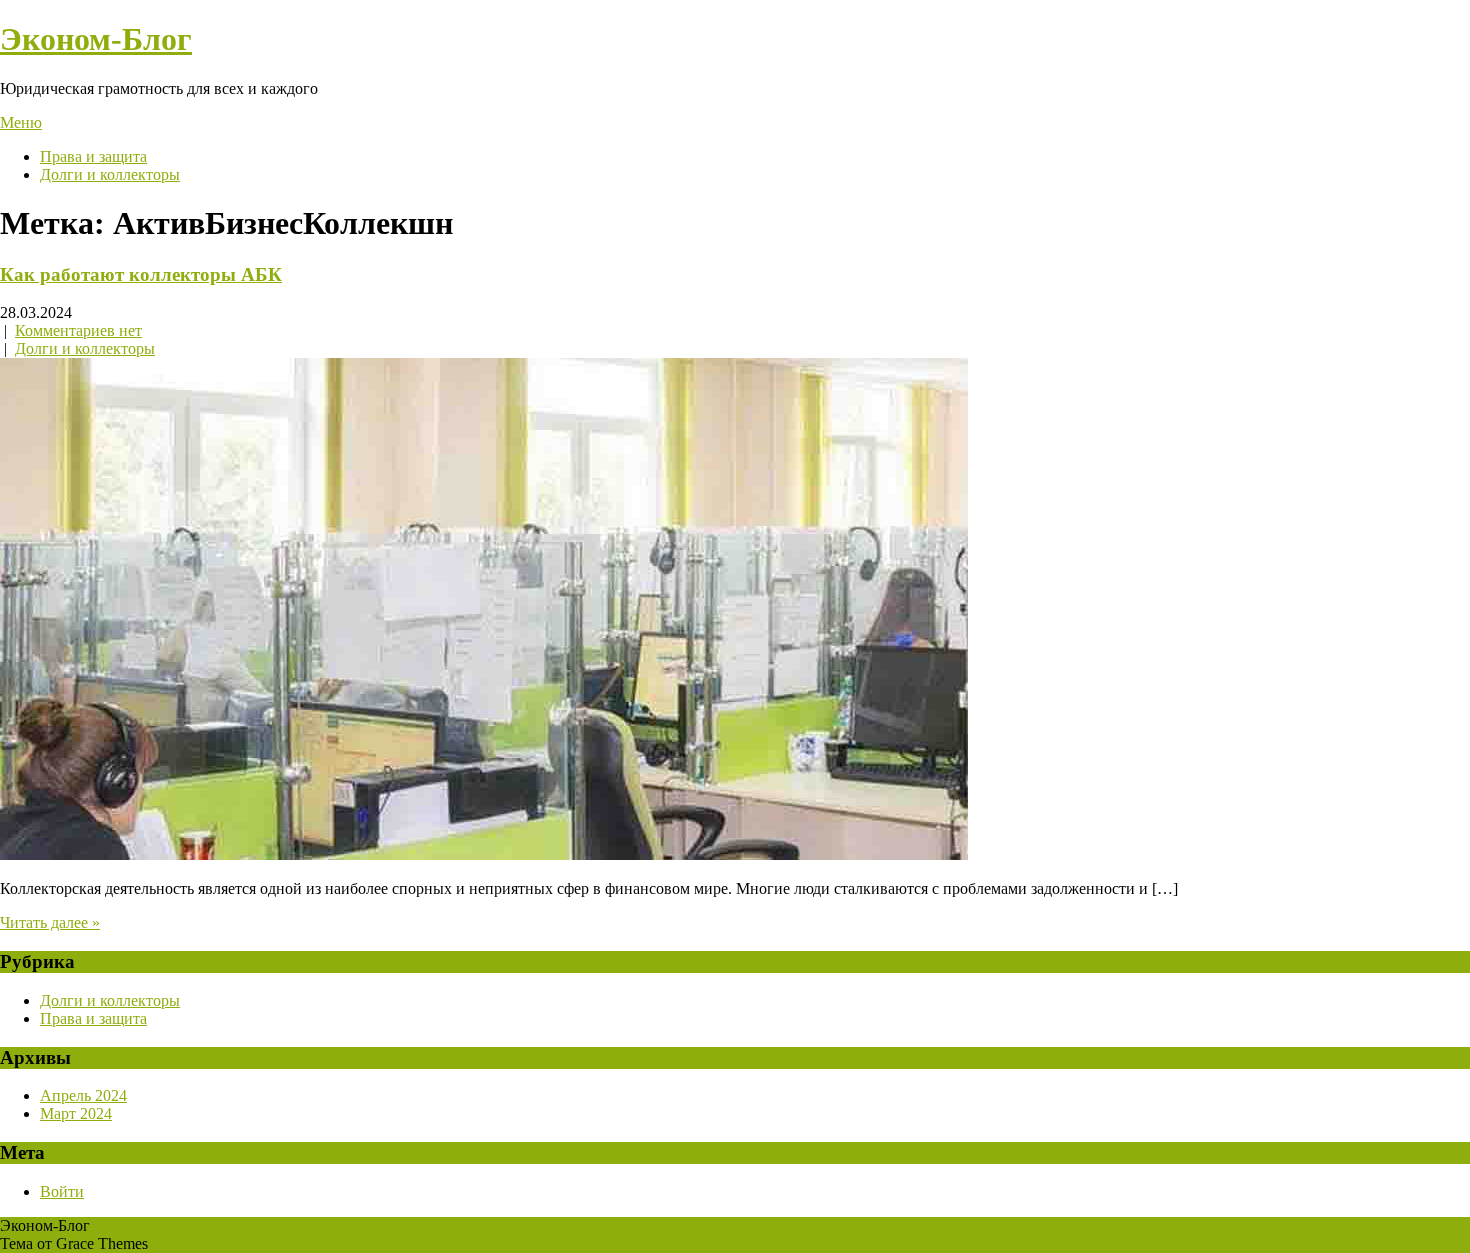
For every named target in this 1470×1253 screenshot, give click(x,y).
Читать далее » (50, 922)
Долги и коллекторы (110, 174)
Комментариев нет (78, 330)
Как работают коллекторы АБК (141, 274)
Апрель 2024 (83, 1095)
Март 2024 (76, 1113)
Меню (21, 122)
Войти (62, 1191)
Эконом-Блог (96, 39)
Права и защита (93, 156)
